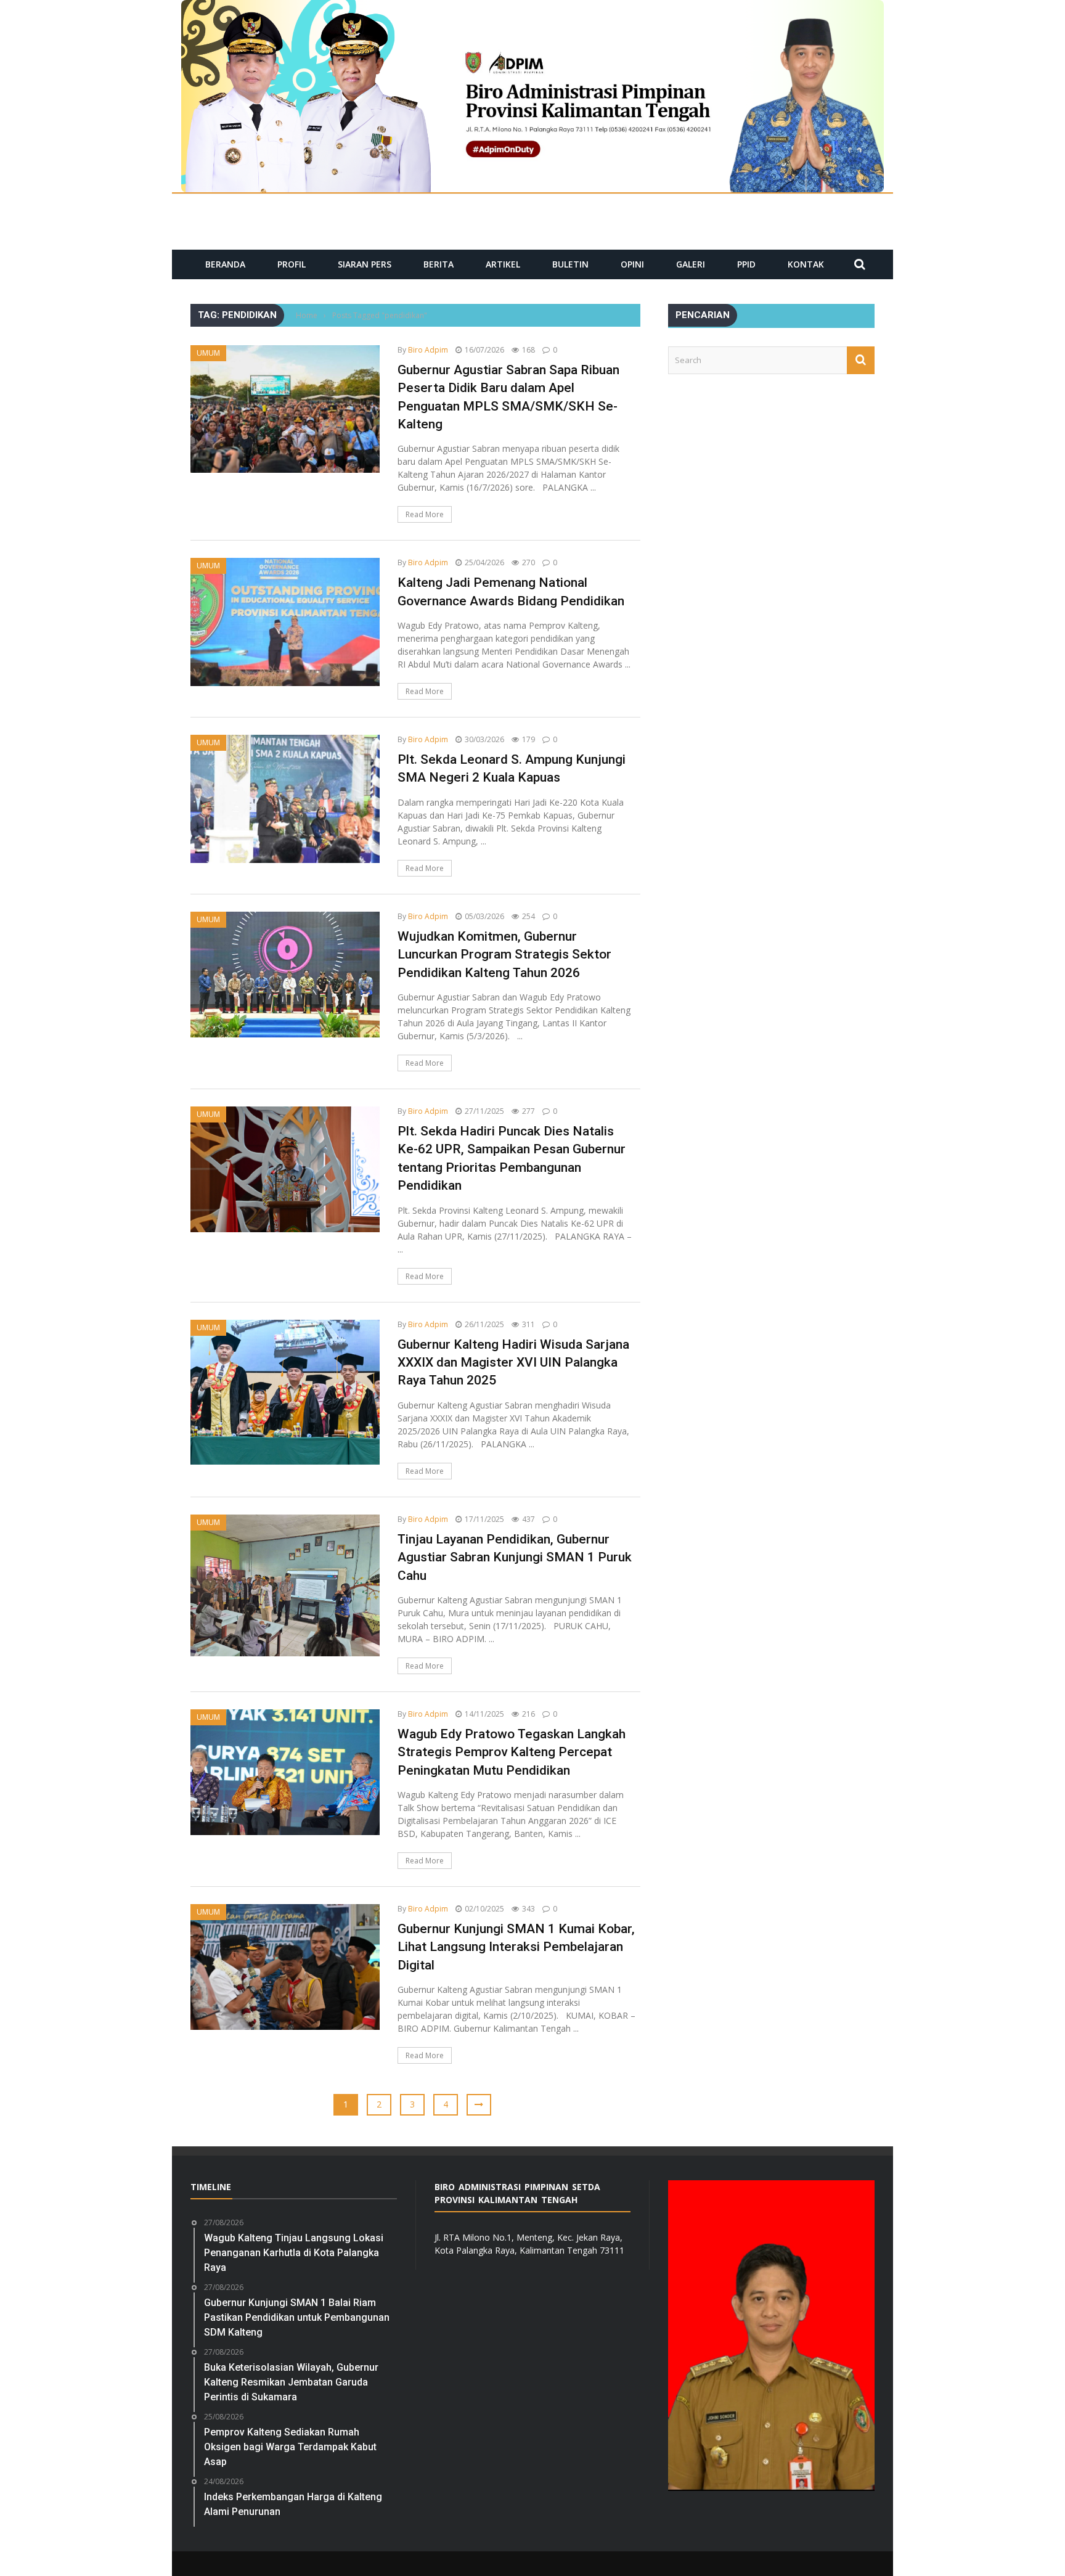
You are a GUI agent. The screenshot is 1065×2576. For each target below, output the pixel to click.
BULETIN (570, 264)
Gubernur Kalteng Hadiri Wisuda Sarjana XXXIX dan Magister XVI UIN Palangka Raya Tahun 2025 (513, 1363)
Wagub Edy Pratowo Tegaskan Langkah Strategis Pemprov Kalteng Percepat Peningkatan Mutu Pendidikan (512, 1752)
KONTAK (806, 264)
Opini (632, 264)
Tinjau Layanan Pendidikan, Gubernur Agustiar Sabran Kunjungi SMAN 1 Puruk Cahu (515, 1557)
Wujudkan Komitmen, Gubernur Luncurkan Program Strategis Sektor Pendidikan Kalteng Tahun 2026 (504, 955)
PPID (746, 264)
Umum (208, 353)
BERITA (439, 264)
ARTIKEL (503, 264)
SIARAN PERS (365, 264)
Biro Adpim (428, 350)
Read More (425, 514)
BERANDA (225, 264)
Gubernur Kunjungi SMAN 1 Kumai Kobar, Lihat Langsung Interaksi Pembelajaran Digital (516, 1947)
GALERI (691, 264)
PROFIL (292, 264)
